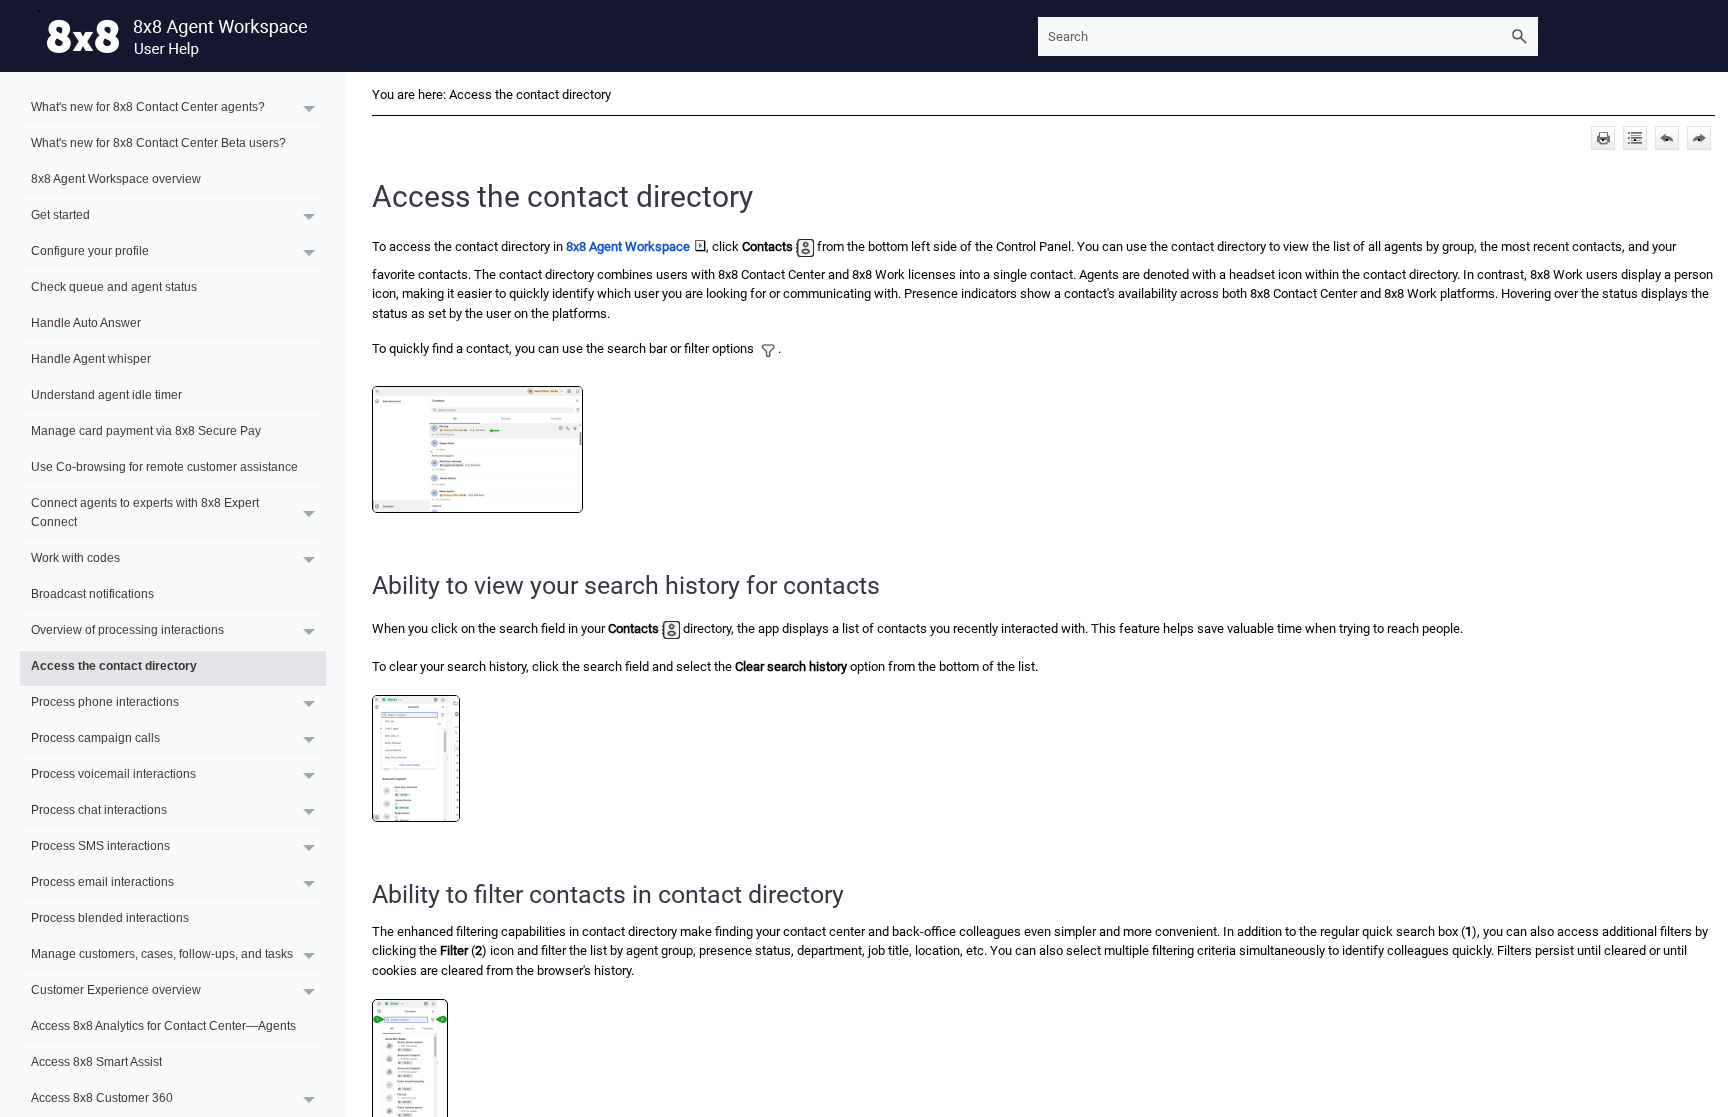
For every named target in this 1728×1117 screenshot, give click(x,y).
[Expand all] (1635, 138)
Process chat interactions (99, 809)
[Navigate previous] (1667, 138)
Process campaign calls (95, 737)
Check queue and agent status (114, 286)
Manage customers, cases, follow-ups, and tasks (162, 953)
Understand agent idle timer (106, 394)
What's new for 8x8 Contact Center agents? (148, 106)
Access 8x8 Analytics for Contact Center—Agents (163, 1025)
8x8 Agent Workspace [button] (628, 246)
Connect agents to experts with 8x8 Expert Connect (145, 512)
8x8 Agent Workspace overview (116, 178)
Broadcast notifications (92, 593)
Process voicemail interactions (113, 773)
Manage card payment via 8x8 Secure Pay (146, 430)
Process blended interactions (110, 917)
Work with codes (75, 557)
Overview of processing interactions (127, 629)
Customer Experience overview (116, 989)
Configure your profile (90, 250)
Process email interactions (102, 881)
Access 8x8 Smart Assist (96, 1061)
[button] (1520, 36)
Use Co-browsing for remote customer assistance (164, 466)
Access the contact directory (114, 665)
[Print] (1603, 138)
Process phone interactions (105, 701)
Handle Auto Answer (86, 322)
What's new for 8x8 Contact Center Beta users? (158, 142)
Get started (60, 214)
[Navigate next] (1699, 138)
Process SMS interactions (100, 845)
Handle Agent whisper (91, 358)
